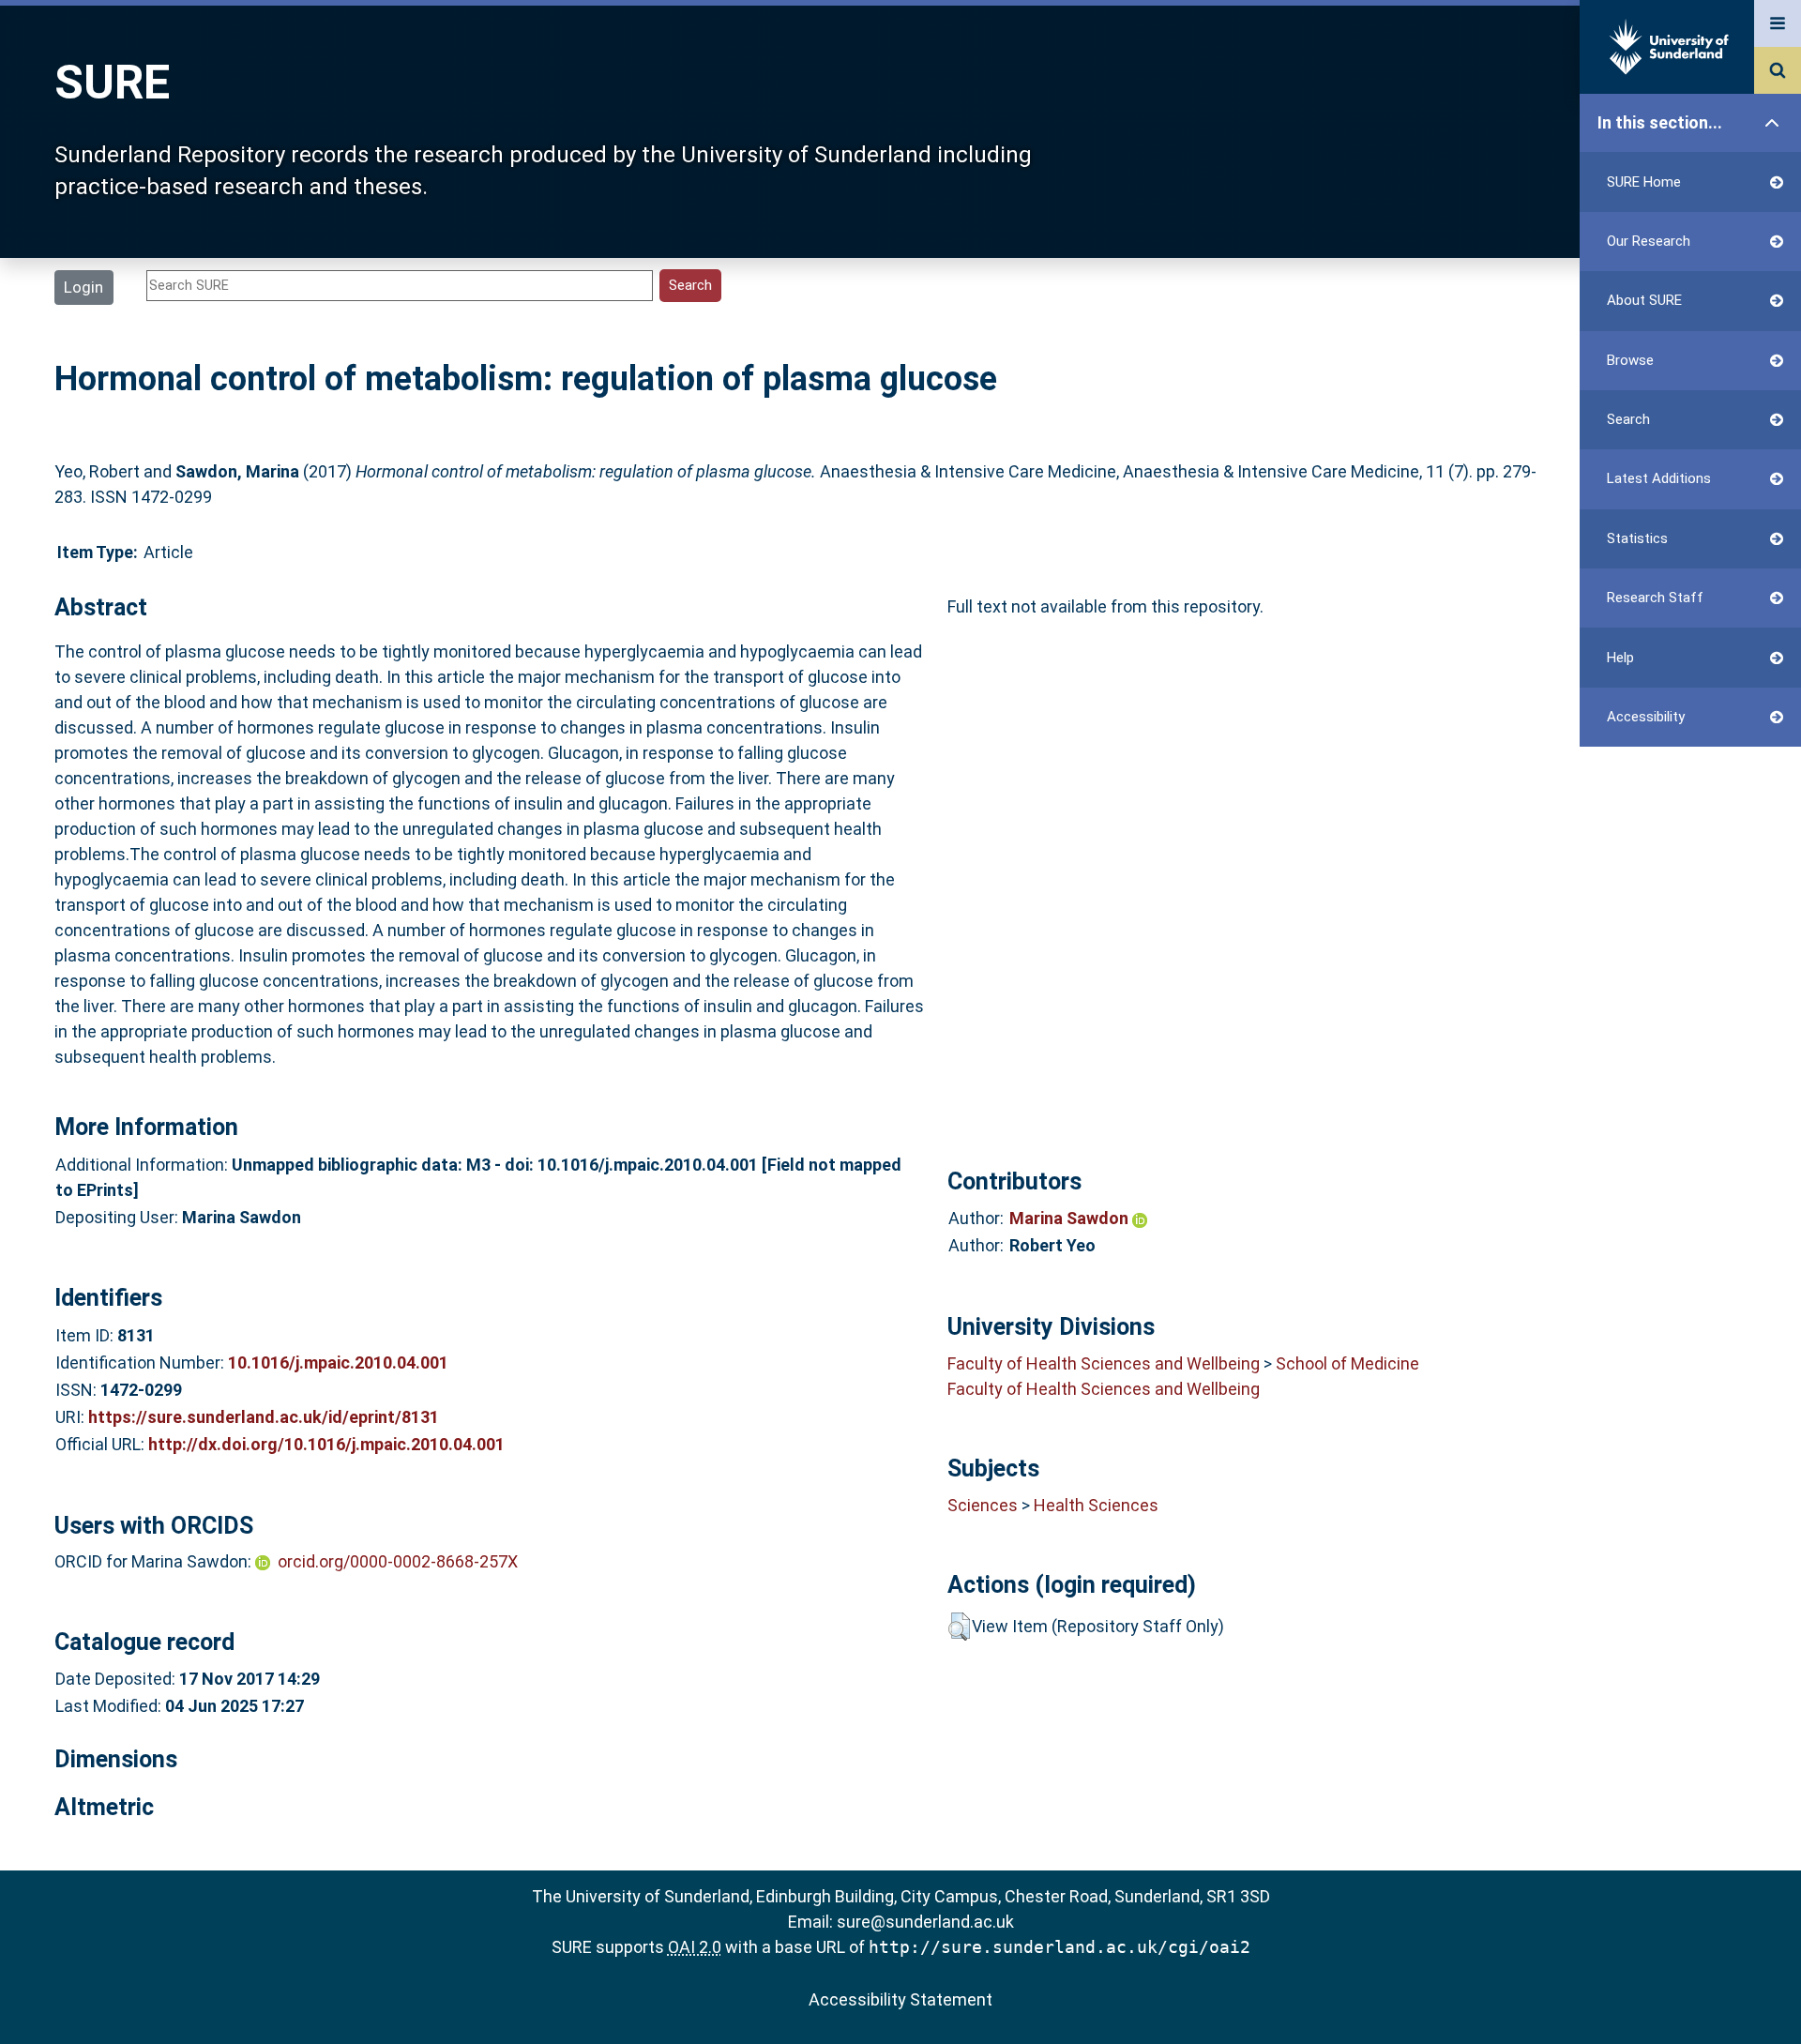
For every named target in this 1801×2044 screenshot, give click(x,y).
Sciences (983, 1505)
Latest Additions (1659, 478)
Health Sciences (1096, 1505)
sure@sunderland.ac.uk (925, 1922)
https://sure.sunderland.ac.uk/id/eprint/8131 (264, 1417)
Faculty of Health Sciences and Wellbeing (1104, 1363)
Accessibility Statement (900, 1999)
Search (1628, 419)
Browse (1630, 360)
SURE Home (1644, 182)
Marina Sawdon (1071, 1218)
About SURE (1644, 300)
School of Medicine (1347, 1363)
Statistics (1637, 538)
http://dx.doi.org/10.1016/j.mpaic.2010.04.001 (326, 1444)
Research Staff (1655, 598)
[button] (959, 1627)
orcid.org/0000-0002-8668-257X (398, 1561)
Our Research (1649, 241)
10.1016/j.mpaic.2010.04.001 (338, 1363)
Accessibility (1646, 717)
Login (83, 287)
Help (1620, 658)
